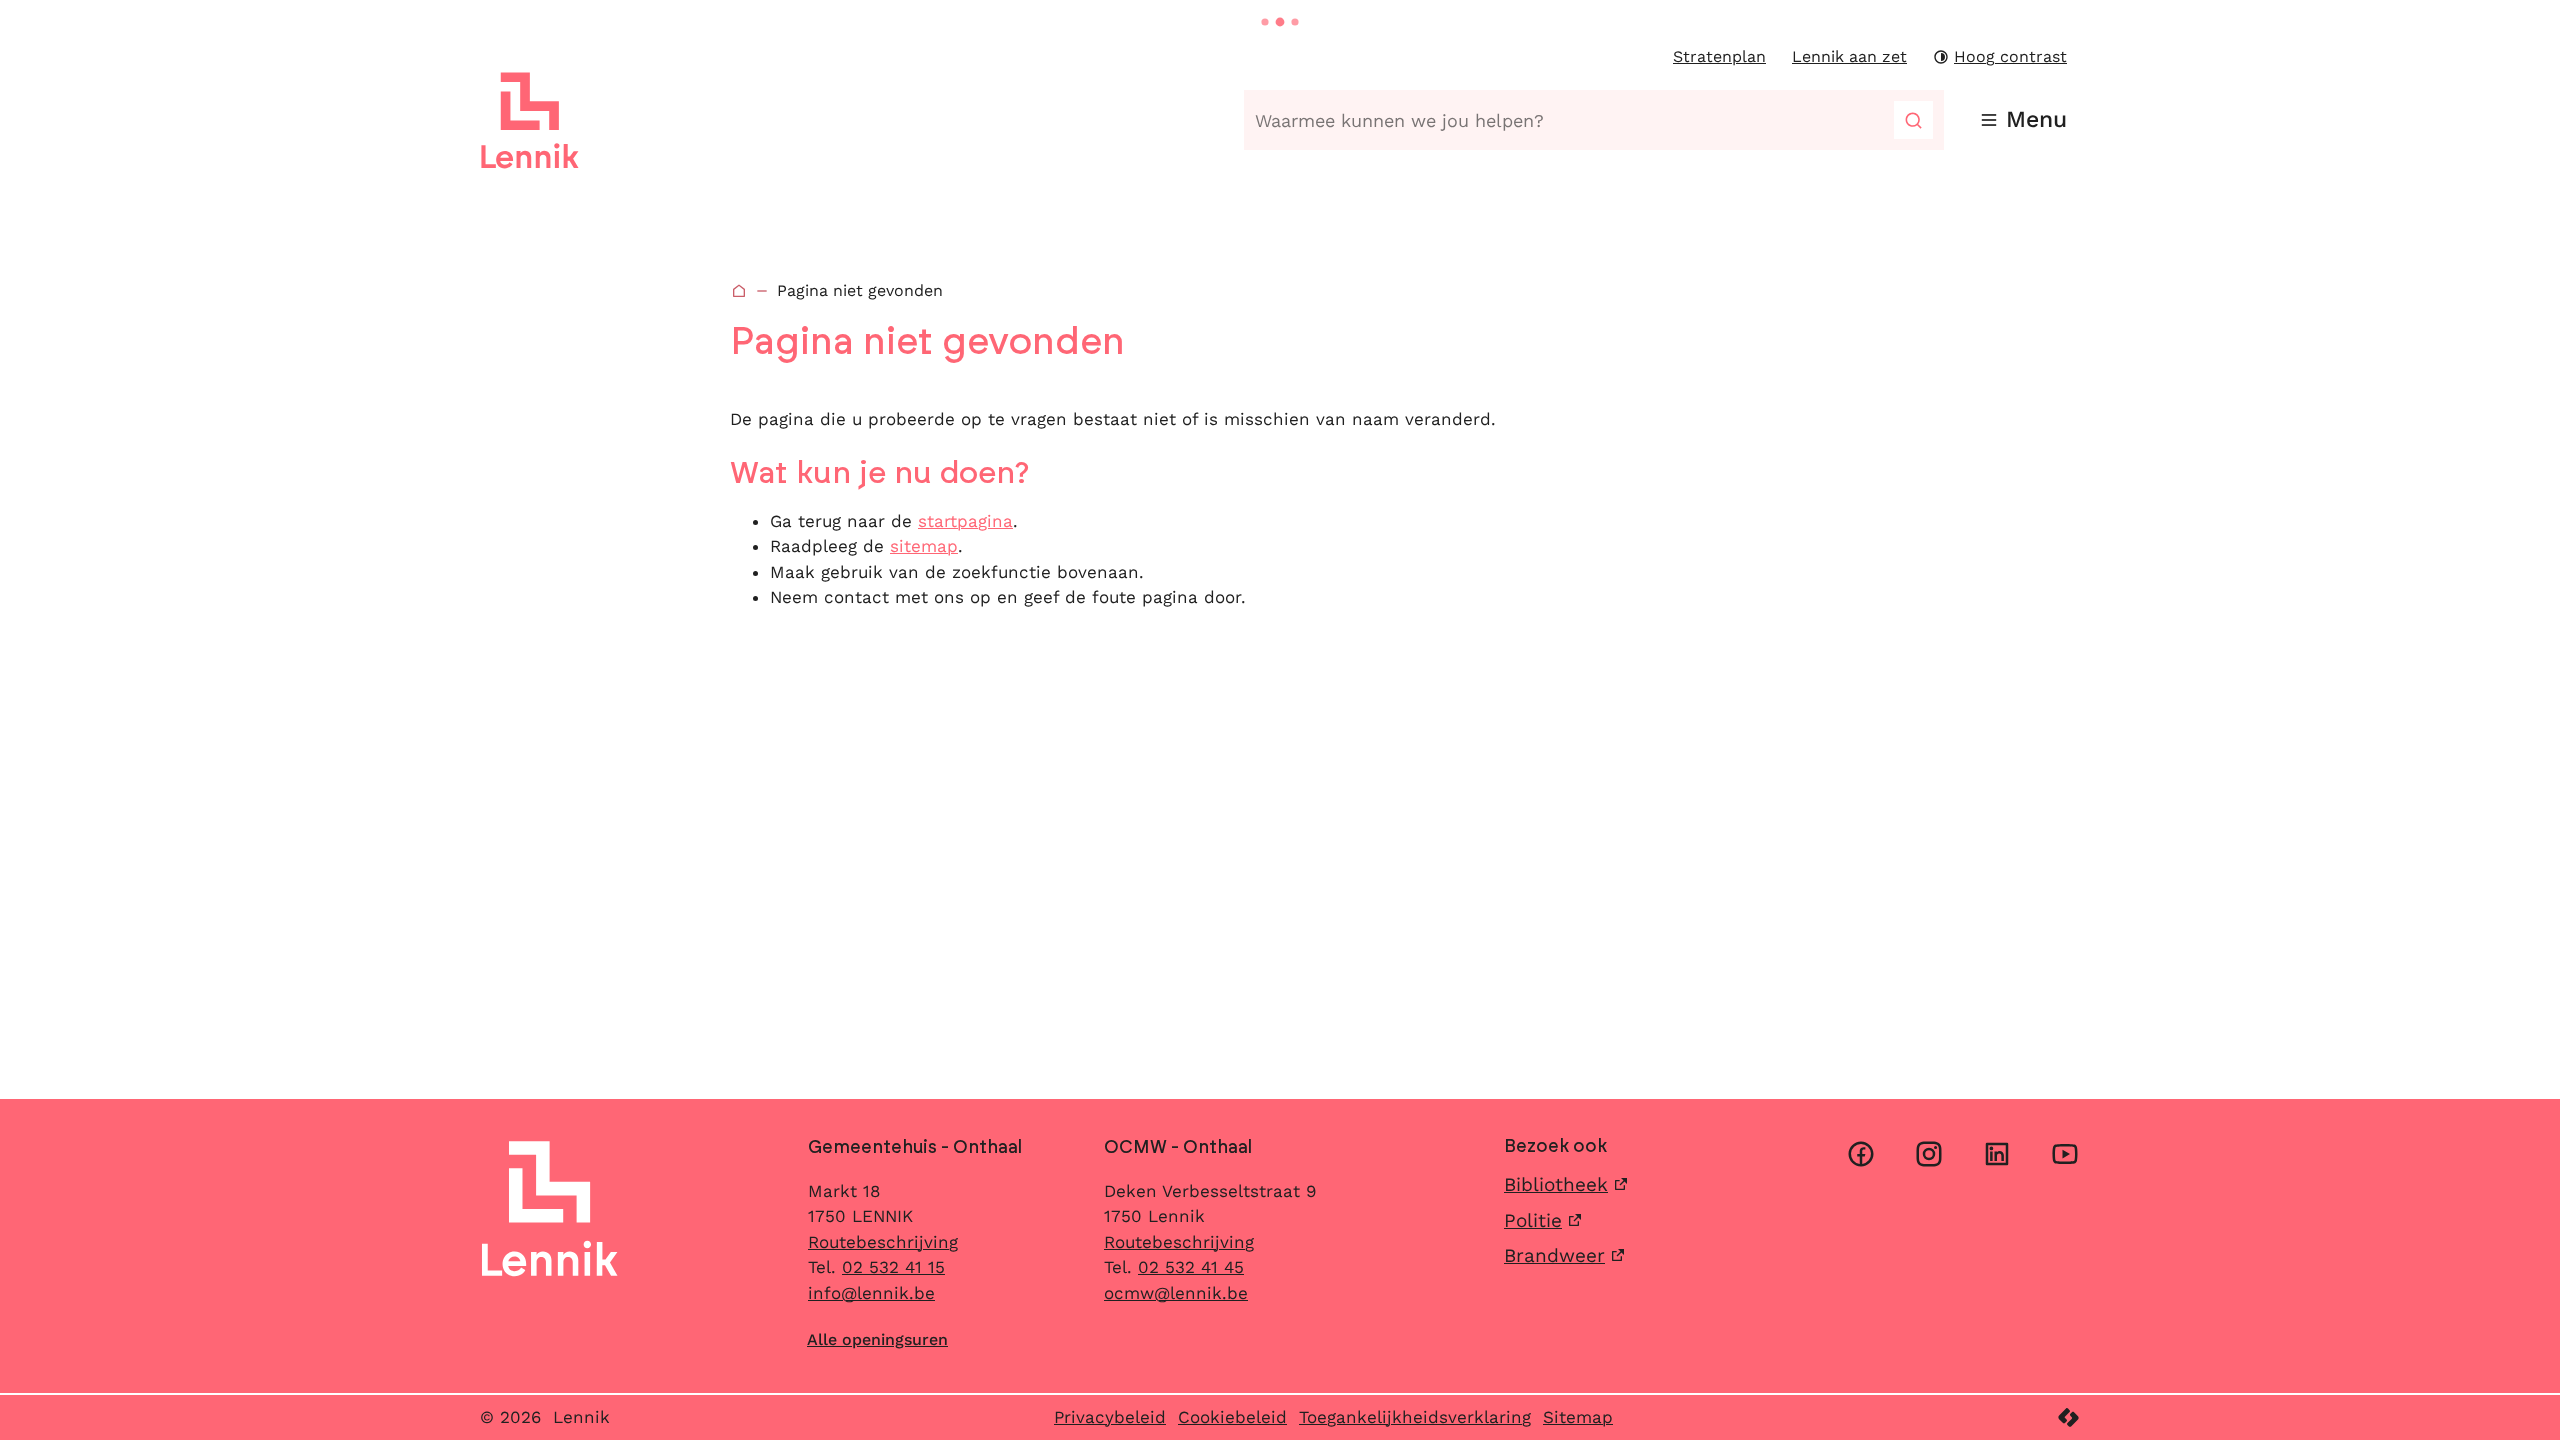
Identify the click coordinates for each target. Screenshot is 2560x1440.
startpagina (965, 521)
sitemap (924, 546)
